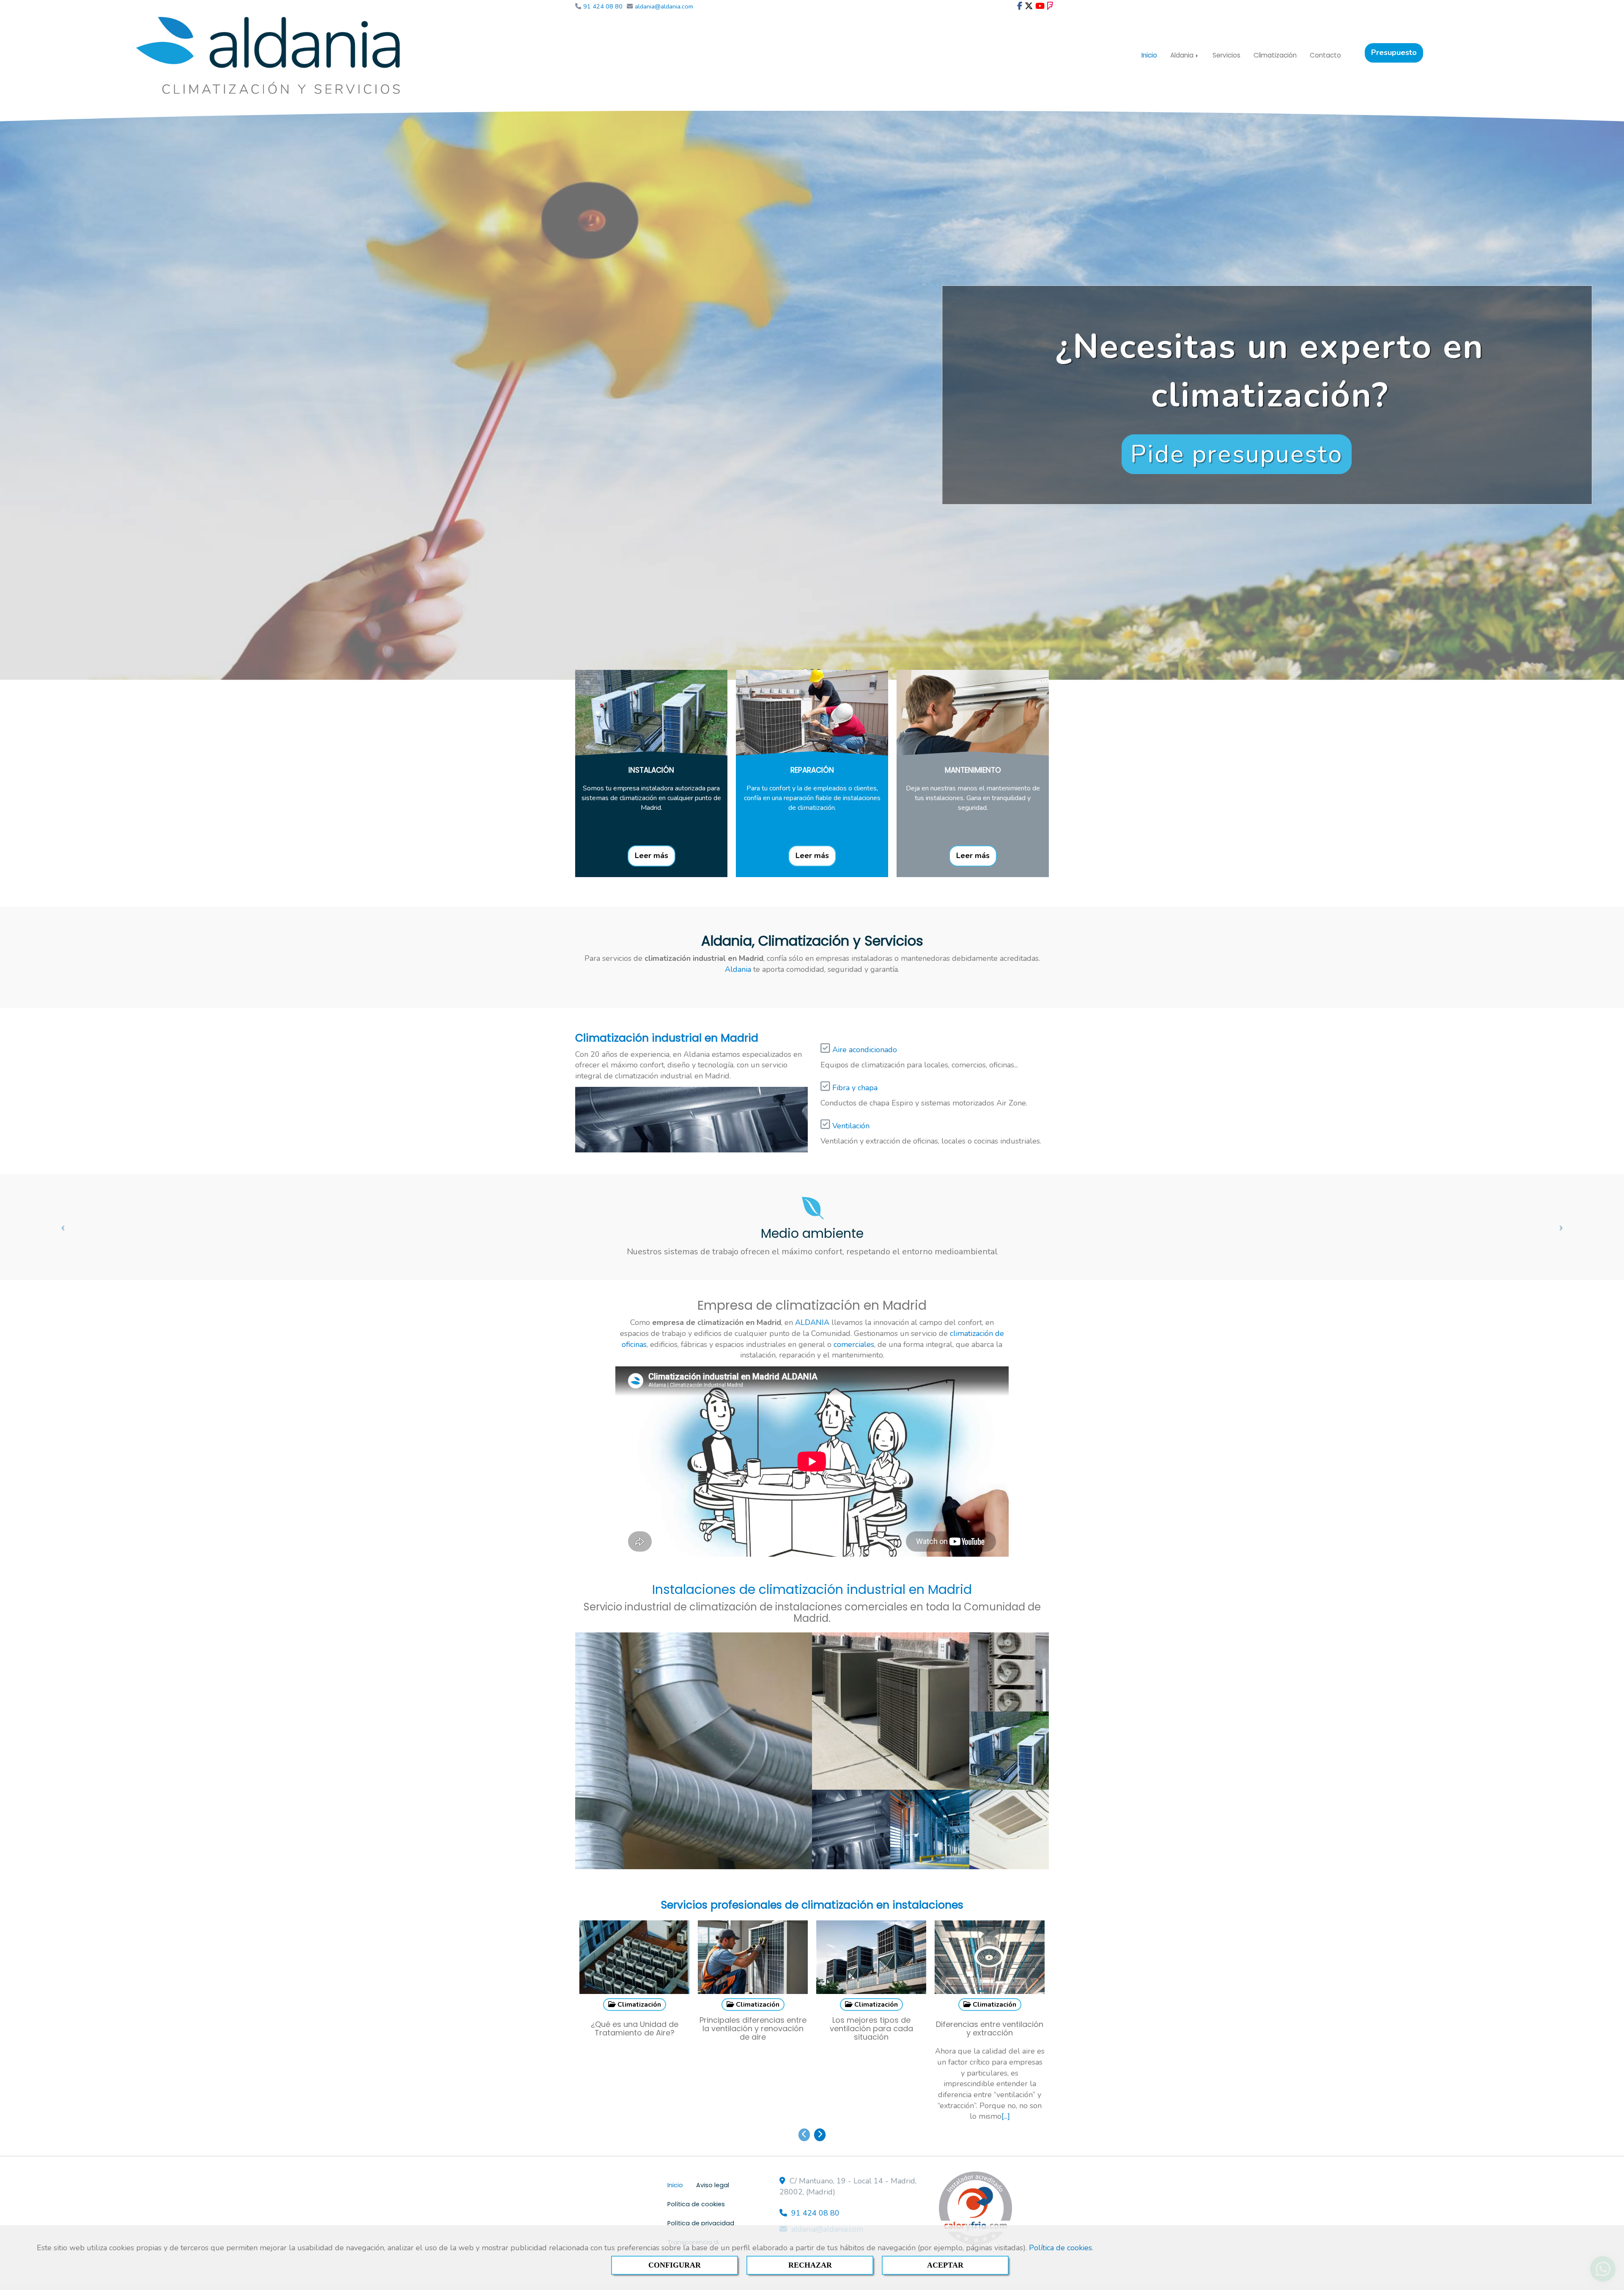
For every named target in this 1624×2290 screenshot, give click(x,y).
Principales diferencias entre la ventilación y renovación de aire (753, 1994)
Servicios (1226, 55)
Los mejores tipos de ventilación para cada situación (871, 1994)
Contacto (1325, 55)
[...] (1006, 2082)
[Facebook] (1020, 6)
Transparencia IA (693, 2208)
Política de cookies (1060, 2248)
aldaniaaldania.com (827, 2195)
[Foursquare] (1050, 6)
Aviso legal (713, 2151)
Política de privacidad (701, 2189)
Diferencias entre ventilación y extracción (990, 1995)
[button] (61, 1193)
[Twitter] (1029, 6)
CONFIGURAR (675, 2265)
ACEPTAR (945, 2265)
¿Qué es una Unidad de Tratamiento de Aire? (635, 1995)
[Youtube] (1040, 6)
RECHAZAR (810, 2265)
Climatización (1275, 55)
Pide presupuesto (1237, 454)
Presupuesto (1394, 52)
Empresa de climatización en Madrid (812, 1271)
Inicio (1149, 55)
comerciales (854, 1311)
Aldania (1183, 55)
